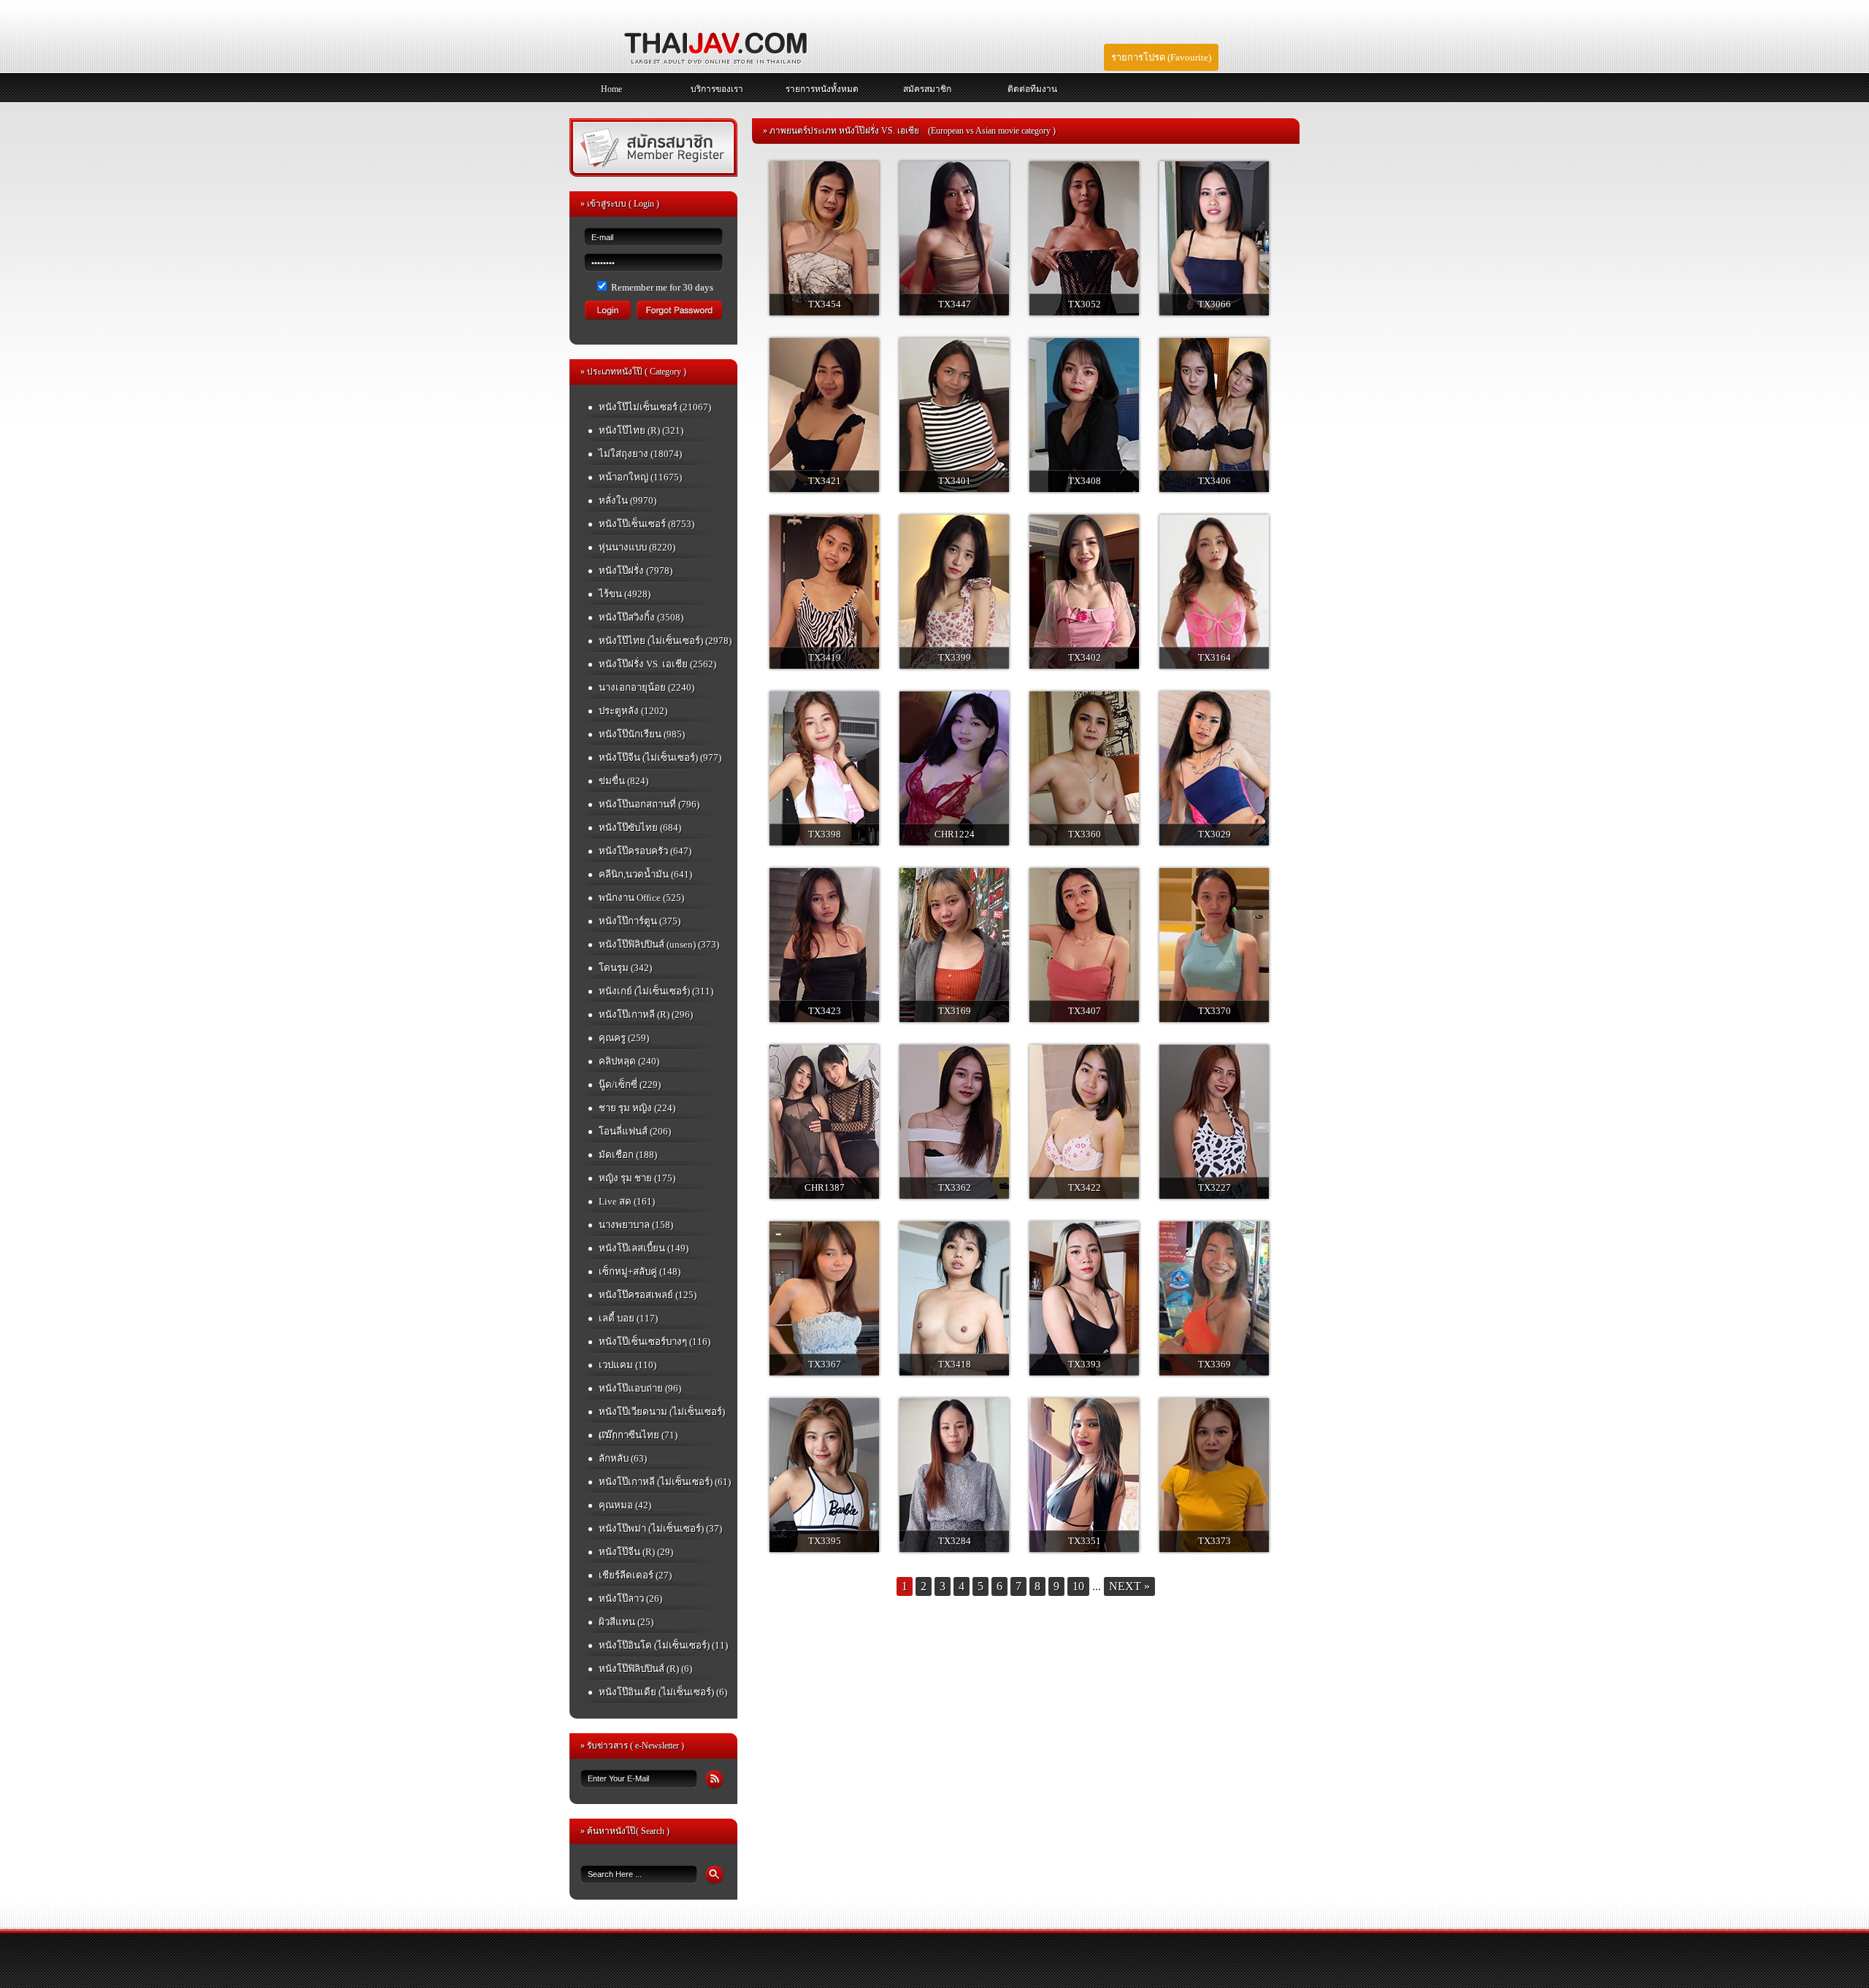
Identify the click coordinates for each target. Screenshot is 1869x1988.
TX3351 (1085, 1541)
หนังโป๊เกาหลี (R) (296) (646, 1014)
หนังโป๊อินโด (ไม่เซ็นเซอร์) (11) (663, 1645)
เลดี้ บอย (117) (628, 1318)
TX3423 (825, 1011)
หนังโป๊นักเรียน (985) (642, 734)
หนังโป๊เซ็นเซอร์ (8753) (646, 524)
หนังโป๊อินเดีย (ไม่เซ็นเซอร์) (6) (663, 1692)
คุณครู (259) (624, 1038)
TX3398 (825, 834)
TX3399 (955, 657)
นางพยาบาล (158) (636, 1225)
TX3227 (1214, 1187)
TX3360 (1085, 834)
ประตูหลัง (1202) (633, 711)
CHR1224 (955, 834)
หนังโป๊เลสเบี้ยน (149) (644, 1248)
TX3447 (955, 304)
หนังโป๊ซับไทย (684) (640, 828)
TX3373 (1214, 1541)
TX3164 (1214, 657)
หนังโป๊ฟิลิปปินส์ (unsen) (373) (659, 944)
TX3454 (825, 304)
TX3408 (1085, 481)
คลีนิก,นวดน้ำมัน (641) (645, 874)
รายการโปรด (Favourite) (1161, 57)
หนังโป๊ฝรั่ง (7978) (636, 571)
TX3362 (955, 1187)
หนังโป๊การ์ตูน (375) (640, 921)
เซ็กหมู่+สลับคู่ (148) (640, 1271)
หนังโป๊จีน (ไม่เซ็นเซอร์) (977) (660, 757)
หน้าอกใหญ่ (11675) (640, 477)
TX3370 (1214, 1011)
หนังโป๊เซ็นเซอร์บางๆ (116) (655, 1342)
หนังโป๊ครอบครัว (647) (645, 851)
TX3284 (955, 1541)
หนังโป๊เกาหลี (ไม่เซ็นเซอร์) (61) (665, 1482)
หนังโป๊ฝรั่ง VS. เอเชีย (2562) (657, 664)
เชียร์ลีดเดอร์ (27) (635, 1575)
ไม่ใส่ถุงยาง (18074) (640, 454)
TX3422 (1085, 1187)
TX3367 (825, 1364)
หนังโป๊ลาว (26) (630, 1599)
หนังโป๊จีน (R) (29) (636, 1552)
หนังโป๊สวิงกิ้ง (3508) (641, 617)
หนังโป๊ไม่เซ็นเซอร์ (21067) (655, 407)
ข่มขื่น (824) (623, 781)
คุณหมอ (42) (625, 1505)
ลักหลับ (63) (623, 1458)
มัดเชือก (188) (628, 1155)
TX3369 (1214, 1364)
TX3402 (1085, 657)
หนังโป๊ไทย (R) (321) (641, 430)
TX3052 (1085, 304)
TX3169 (955, 1011)
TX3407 (1085, 1011)
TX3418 (955, 1364)
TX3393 (1085, 1364)
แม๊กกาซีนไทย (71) (638, 1435)
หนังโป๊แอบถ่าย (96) (640, 1388)
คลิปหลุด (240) (629, 1061)
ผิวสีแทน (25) (626, 1622)
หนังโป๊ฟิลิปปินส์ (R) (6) (645, 1669)
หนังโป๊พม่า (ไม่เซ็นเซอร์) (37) (660, 1528)
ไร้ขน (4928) (625, 594)
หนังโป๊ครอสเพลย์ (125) (648, 1295)
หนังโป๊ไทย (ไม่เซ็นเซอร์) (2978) (665, 641)
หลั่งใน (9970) (628, 500)
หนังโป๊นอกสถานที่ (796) (649, 804)
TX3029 (1214, 834)
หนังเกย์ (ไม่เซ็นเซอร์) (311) (656, 991)
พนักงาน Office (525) (641, 898)
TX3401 (955, 481)
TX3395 (825, 1541)
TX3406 (1214, 481)
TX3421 (825, 481)
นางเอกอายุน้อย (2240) (646, 687)
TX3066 (1214, 304)
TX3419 (825, 657)
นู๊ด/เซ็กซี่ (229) (630, 1085)
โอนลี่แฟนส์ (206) (635, 1131)
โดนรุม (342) (625, 968)
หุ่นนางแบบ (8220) (637, 547)
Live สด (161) (627, 1201)
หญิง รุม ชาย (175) (637, 1178)
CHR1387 (825, 1187)
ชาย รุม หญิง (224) (637, 1108)
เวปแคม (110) (628, 1365)
